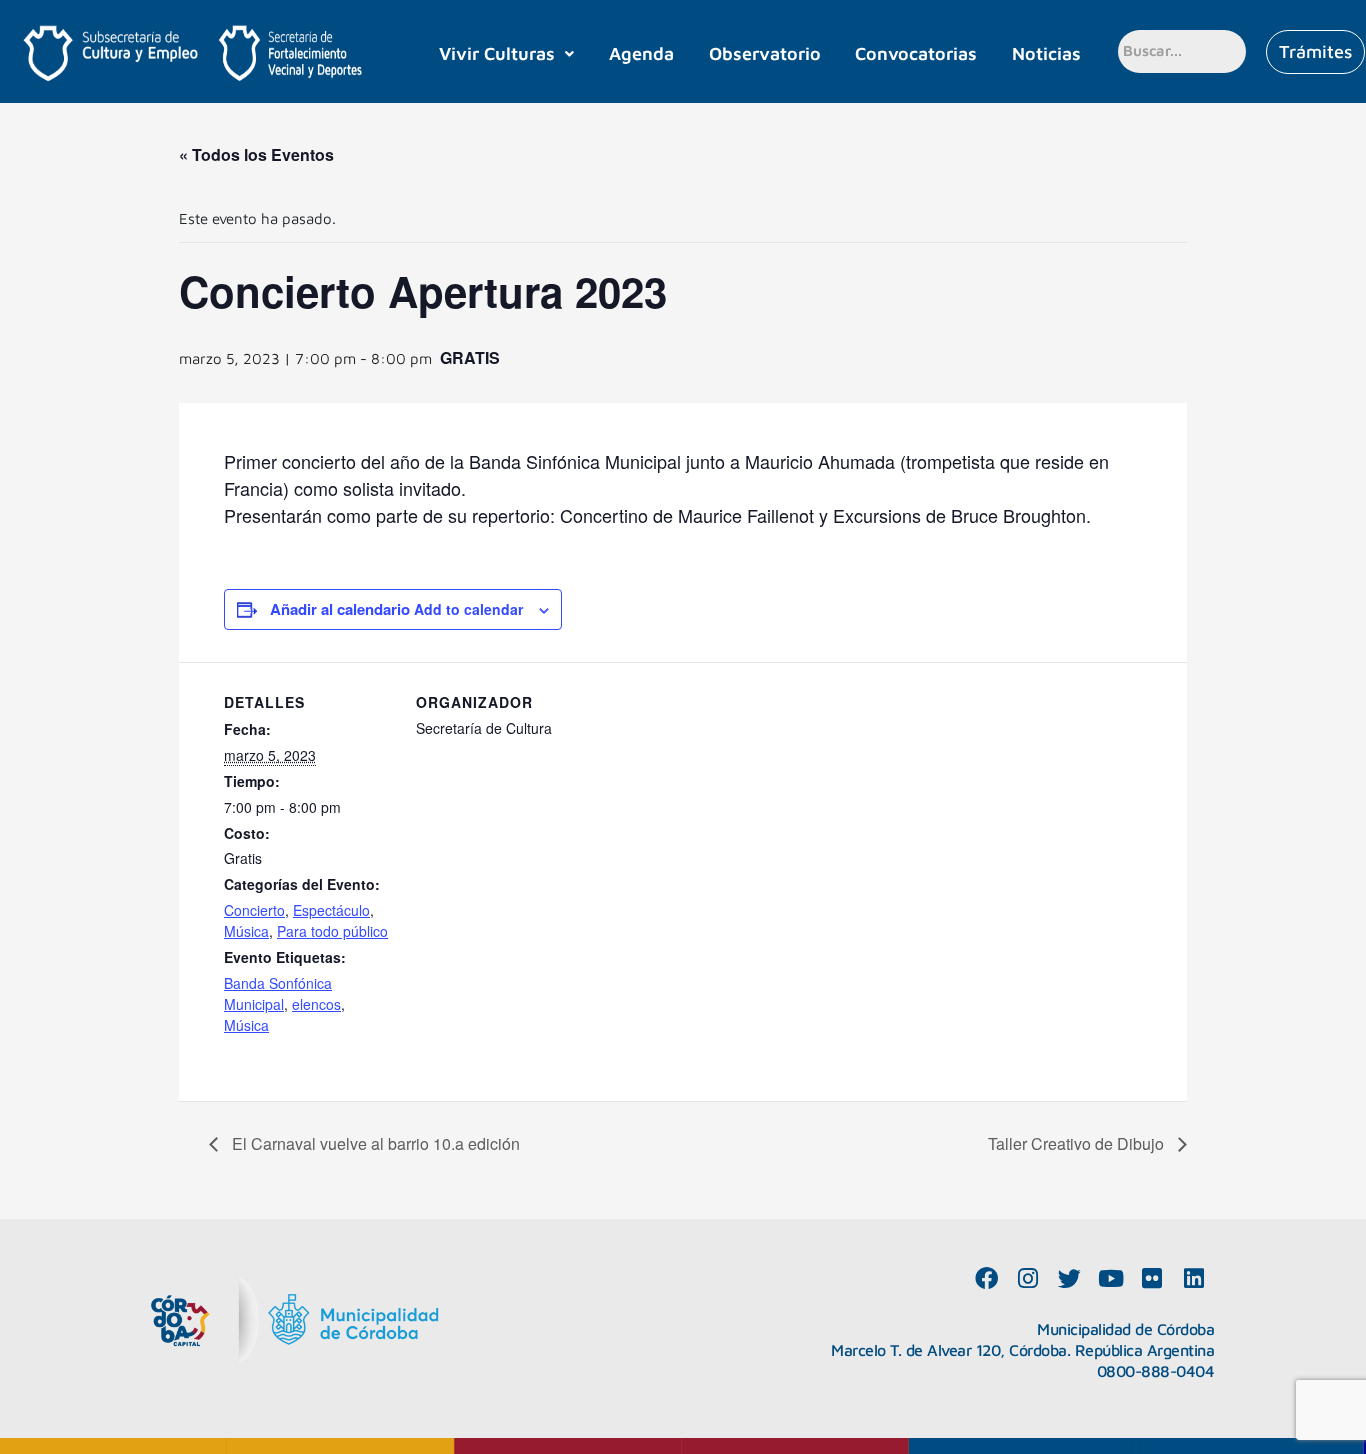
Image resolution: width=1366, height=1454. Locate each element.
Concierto (254, 910)
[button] (506, 54)
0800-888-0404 (1156, 1371)
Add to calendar (466, 609)
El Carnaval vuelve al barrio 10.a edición (374, 1143)
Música (246, 931)
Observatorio (765, 53)
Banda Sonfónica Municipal (278, 993)
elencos (316, 1004)
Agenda (641, 53)
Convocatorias (916, 53)
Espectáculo (331, 910)
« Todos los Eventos (256, 154)
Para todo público (332, 931)
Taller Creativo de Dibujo (1078, 1143)
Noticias (1046, 53)
